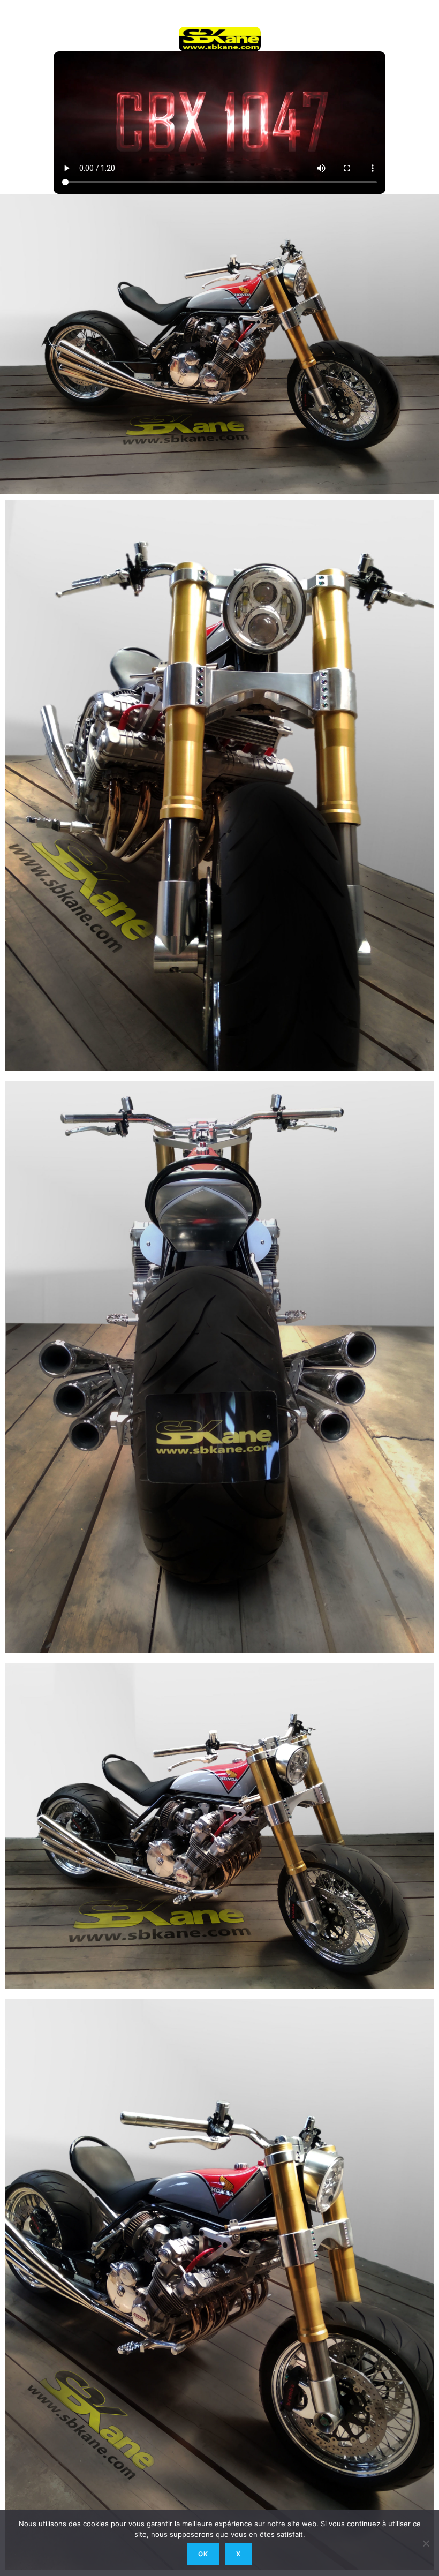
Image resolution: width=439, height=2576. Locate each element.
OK (203, 2554)
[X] (426, 2543)
